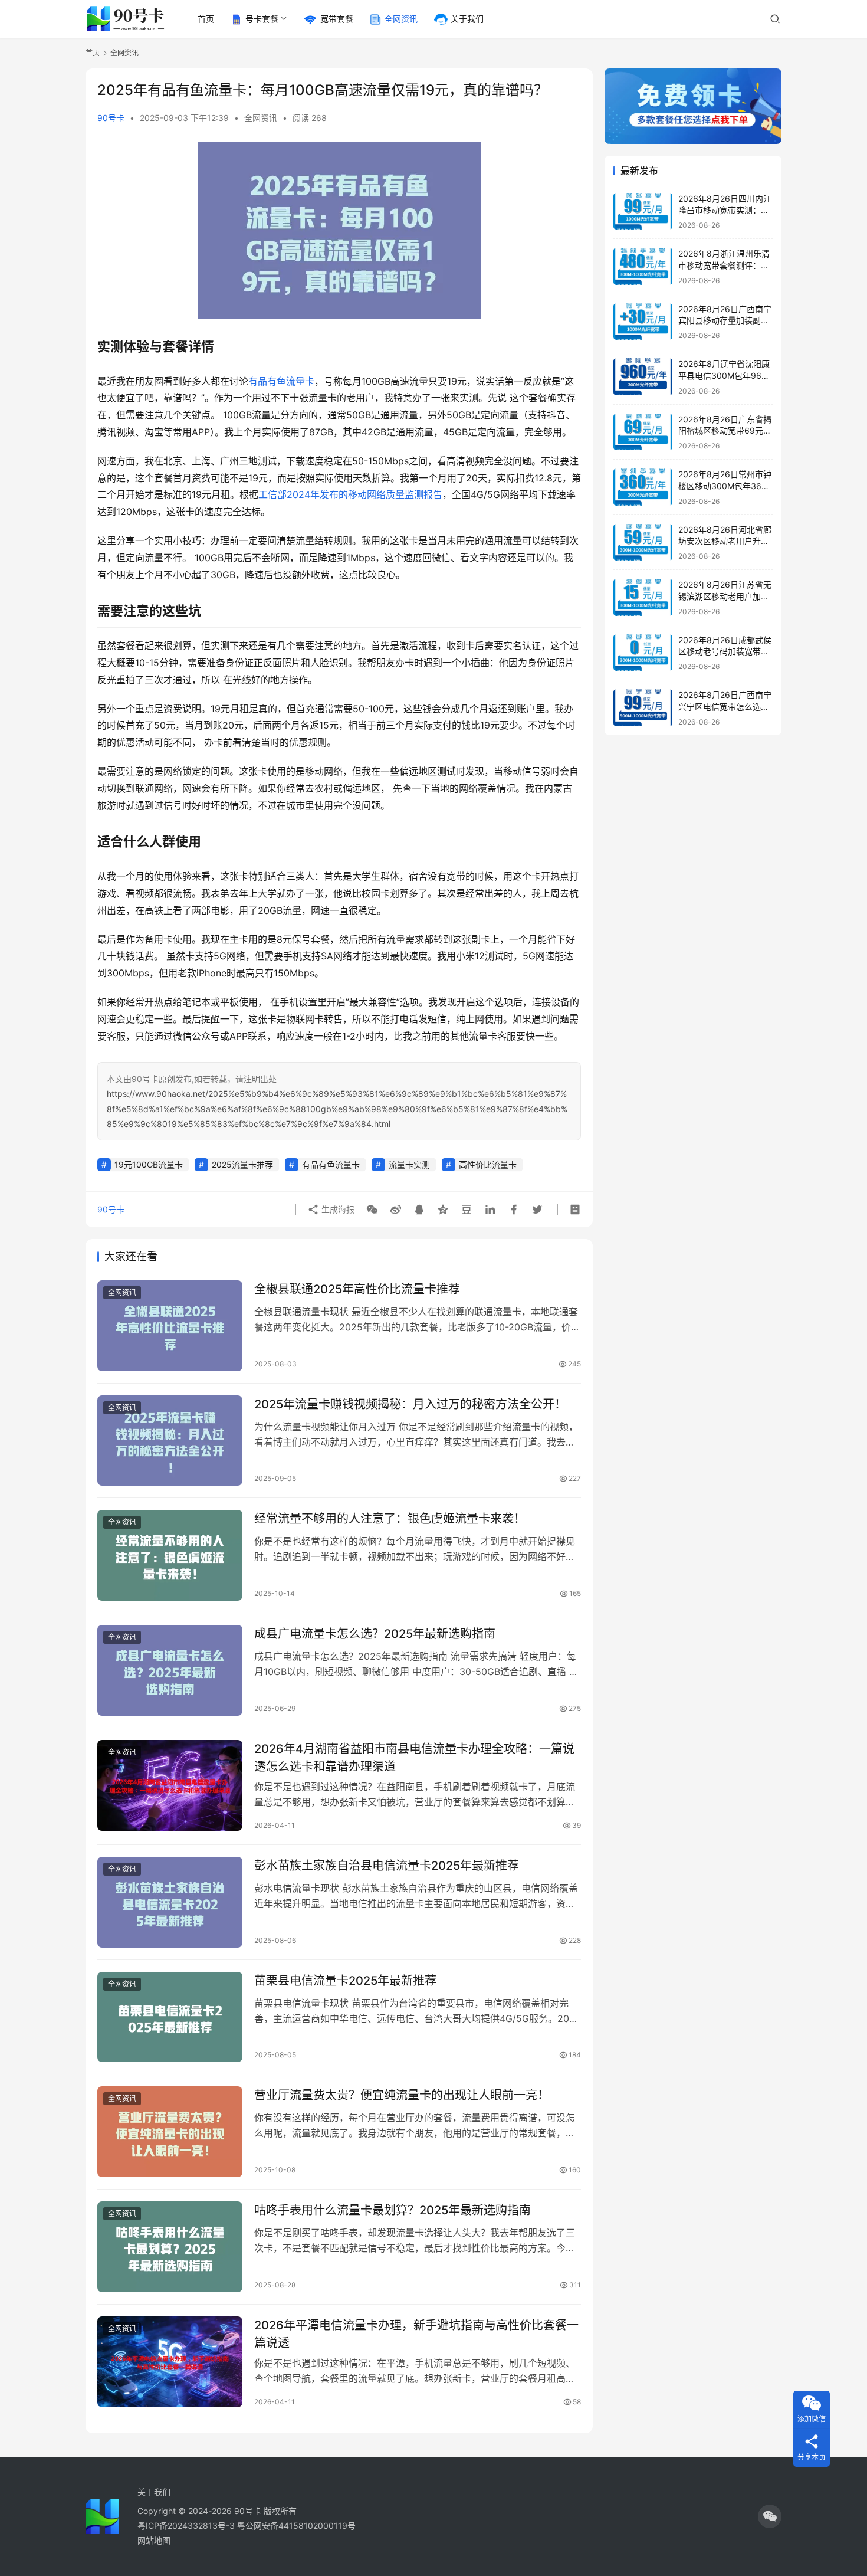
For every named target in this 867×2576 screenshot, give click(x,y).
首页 (206, 19)
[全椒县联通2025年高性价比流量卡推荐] (170, 1326)
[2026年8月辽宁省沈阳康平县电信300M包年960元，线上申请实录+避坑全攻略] (643, 377)
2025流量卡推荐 (242, 1164)
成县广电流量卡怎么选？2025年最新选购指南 (375, 1634)
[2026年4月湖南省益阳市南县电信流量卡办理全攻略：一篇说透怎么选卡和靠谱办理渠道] (170, 1785)
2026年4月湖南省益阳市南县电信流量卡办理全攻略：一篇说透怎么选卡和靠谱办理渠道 (414, 1757)
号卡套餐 (262, 19)
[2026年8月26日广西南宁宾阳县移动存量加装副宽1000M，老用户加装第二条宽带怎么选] (643, 322)
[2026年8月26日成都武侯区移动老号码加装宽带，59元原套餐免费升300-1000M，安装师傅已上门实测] (643, 653)
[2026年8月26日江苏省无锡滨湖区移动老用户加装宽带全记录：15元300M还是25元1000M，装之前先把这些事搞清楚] (643, 597)
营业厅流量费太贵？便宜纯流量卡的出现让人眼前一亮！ (402, 2095)
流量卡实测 (409, 1164)
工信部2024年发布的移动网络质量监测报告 (350, 494)
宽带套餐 (337, 19)
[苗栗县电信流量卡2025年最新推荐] (170, 2017)
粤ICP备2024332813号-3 (187, 2526)
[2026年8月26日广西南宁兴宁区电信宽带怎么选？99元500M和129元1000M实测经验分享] (643, 708)
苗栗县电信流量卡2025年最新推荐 (345, 1981)
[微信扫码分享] (372, 1210)
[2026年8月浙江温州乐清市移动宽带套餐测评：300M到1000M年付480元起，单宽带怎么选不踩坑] (643, 266)
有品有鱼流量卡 (281, 381)
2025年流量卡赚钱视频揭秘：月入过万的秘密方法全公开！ (410, 1404)
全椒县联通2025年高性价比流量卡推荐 (357, 1289)
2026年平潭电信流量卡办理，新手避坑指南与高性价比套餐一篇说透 (416, 2334)
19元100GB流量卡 (149, 1164)
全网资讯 (401, 19)
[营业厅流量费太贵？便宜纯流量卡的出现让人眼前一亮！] (170, 2132)
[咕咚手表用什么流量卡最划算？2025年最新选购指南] (170, 2247)
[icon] (770, 2516)
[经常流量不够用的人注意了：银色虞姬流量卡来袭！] (170, 1555)
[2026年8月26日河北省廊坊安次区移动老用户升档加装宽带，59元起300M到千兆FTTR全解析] (643, 543)
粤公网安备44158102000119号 (296, 2526)
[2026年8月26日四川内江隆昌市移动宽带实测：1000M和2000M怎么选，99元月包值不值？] (643, 212)
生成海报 (337, 1209)
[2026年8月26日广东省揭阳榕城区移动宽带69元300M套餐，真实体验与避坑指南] (643, 432)
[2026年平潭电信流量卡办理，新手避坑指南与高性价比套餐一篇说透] (170, 2362)
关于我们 (467, 19)
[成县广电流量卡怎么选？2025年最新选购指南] (170, 1670)
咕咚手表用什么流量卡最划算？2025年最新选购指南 (393, 2210)
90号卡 (111, 118)
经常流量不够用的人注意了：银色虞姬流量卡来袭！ (390, 1519)
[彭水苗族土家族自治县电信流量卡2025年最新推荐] (170, 1902)
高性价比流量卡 (488, 1164)
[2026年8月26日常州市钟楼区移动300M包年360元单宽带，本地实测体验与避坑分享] (643, 487)
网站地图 (154, 2540)
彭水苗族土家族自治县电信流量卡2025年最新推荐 (387, 1866)
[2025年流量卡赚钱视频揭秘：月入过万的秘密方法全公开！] (170, 1441)
